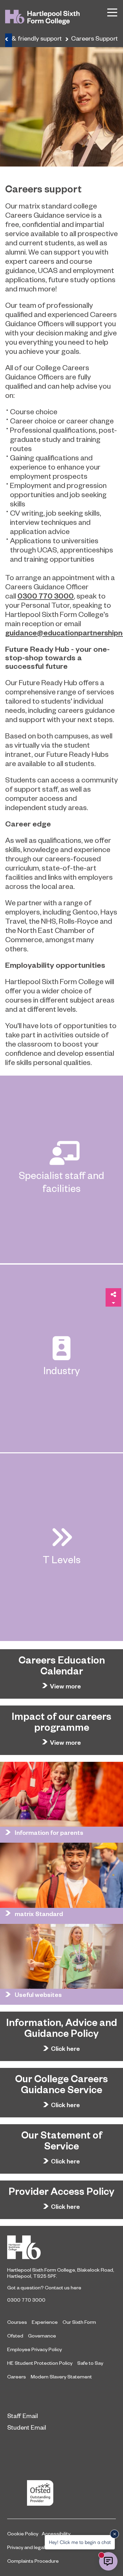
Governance (42, 2335)
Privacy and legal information (39, 2547)
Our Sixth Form (79, 2322)
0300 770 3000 (26, 2300)
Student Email (27, 2427)
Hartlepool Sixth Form (61, 2247)
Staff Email (23, 2415)
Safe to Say (90, 2363)
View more (65, 1686)
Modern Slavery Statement (61, 2376)
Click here (65, 2048)
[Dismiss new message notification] (114, 2534)
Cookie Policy (23, 2533)
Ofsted (15, 2335)
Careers (17, 2376)
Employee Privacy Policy (35, 2349)
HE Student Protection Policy (40, 2363)
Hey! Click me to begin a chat (80, 2542)
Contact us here (63, 2287)
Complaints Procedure (33, 2561)
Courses (17, 2322)
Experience (45, 2322)
